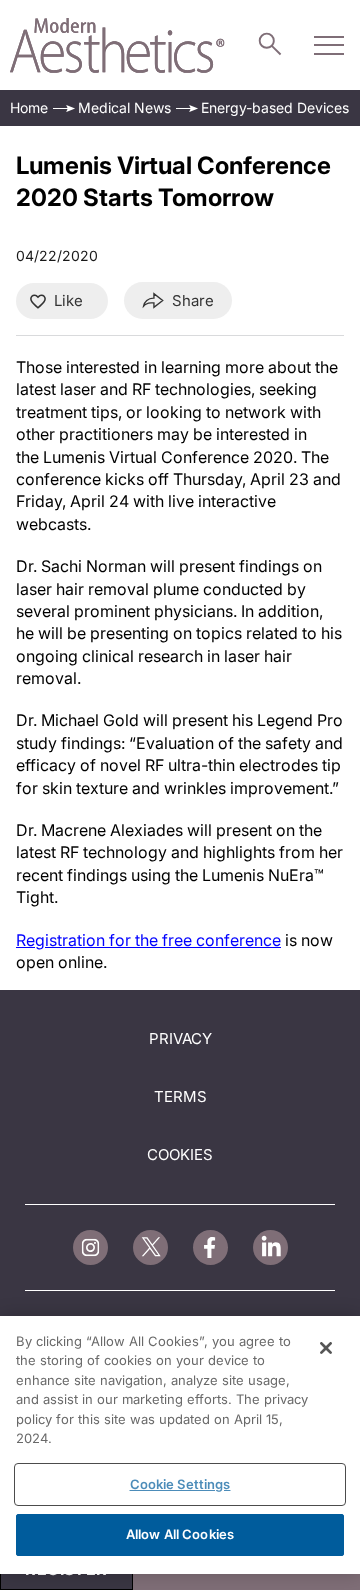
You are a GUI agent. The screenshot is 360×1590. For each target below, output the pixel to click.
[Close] (326, 1348)
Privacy (180, 1038)
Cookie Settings (180, 1484)
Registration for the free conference (148, 940)
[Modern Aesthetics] (117, 45)
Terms (180, 1096)
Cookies (180, 1154)
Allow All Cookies (180, 1534)
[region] (180, 1445)
